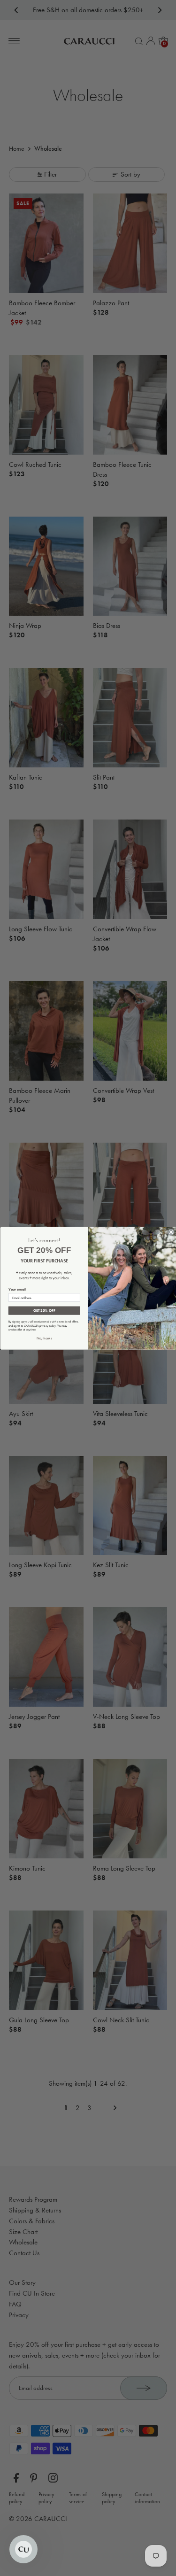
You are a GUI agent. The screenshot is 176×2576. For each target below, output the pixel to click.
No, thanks (44, 1338)
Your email (17, 1289)
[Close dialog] (171, 1232)
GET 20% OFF (44, 1310)
